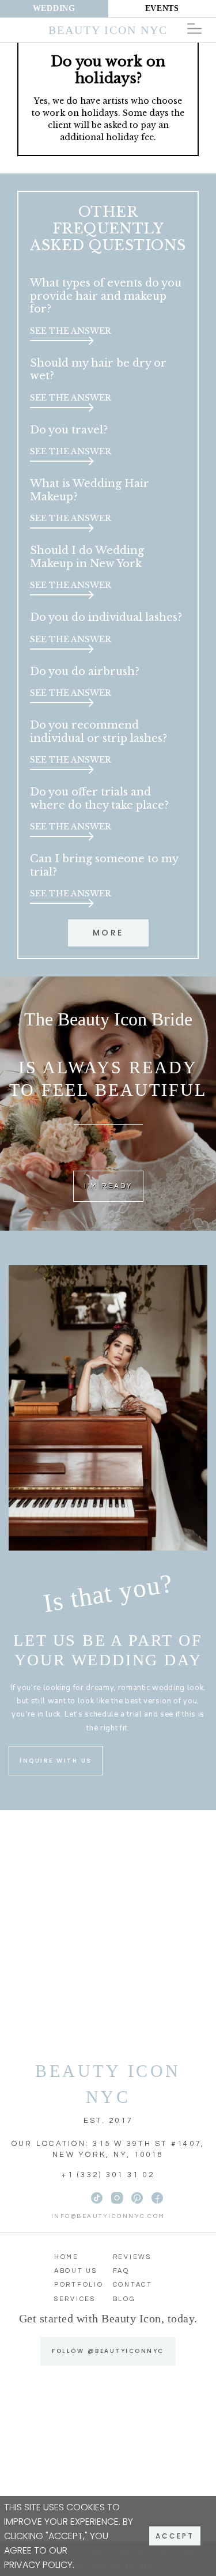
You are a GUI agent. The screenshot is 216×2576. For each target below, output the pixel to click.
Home (67, 2257)
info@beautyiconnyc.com (108, 2216)
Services (75, 2299)
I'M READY (108, 1186)
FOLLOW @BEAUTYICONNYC (108, 2351)
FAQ (121, 2271)
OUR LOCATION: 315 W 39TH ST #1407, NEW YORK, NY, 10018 (108, 2149)
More (108, 933)
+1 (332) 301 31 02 (108, 2175)
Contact (133, 2285)
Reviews (132, 2257)
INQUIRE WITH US (56, 1761)
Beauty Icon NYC (108, 30)
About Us (76, 2271)
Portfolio (79, 2285)
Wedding (54, 8)
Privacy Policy (38, 2565)
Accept (175, 2536)
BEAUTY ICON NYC (108, 2084)
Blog (124, 2299)
